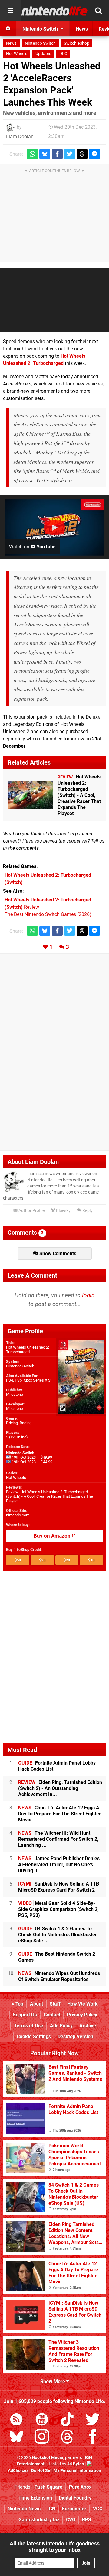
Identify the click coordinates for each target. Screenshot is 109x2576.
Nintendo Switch (40, 43)
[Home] (8, 29)
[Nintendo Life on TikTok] (67, 2420)
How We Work (83, 2004)
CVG (71, 2520)
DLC (63, 54)
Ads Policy (61, 2026)
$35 (42, 1560)
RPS (87, 2520)
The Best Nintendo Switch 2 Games (57, 1957)
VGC (98, 2509)
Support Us (25, 2015)
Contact (52, 2015)
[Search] (98, 11)
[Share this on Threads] (82, 154)
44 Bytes (76, 2464)
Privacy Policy (82, 2015)
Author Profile (31, 1211)
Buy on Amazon (53, 1536)
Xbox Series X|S (37, 1380)
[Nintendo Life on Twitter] (93, 2420)
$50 (18, 1560)
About (36, 2004)
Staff (55, 2004)
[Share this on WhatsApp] (32, 154)
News (11, 43)
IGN (51, 2509)
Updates (43, 54)
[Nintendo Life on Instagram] (42, 2438)
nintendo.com (18, 1515)
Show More (53, 2381)
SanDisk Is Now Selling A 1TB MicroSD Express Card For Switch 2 (59, 1887)
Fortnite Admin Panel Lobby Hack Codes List (57, 1766)
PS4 (10, 1380)
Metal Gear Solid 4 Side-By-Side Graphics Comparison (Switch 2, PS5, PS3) (58, 1909)
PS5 (18, 1380)
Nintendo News (24, 2509)
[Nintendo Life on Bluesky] (16, 2438)
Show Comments (57, 1254)
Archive (88, 2026)
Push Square (48, 2487)
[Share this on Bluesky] (45, 154)
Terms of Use (29, 2026)
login (88, 1295)
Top (19, 2004)
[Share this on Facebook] (57, 154)
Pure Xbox (80, 2487)
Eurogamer (74, 2509)
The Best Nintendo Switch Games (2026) (48, 914)
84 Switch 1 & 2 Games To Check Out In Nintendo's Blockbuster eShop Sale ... (58, 1935)
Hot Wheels (17, 54)
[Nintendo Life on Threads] (67, 2438)
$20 (67, 1560)
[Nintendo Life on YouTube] (42, 2420)
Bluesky (63, 1211)
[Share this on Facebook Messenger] (94, 154)
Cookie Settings (34, 2037)
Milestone (15, 1394)
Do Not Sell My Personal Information (66, 2471)
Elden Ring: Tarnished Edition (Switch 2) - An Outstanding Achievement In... (60, 1788)
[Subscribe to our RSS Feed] (16, 2420)
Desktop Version (75, 2037)
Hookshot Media (48, 2458)
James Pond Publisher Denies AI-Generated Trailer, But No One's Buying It (59, 1865)
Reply (87, 1211)
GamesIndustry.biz (39, 2520)
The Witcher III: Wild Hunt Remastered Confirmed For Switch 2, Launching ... (58, 1839)
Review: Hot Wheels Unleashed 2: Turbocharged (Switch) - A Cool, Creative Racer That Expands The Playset (50, 1496)
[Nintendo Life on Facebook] (93, 2438)
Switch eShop (77, 43)
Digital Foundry (75, 2498)
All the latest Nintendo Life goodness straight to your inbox (55, 2547)
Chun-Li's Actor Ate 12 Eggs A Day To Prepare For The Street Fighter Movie (59, 1814)
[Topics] (11, 11)
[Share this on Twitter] (70, 154)
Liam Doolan (20, 136)
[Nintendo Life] (54, 11)
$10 (91, 1560)
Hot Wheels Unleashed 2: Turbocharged (28, 1350)
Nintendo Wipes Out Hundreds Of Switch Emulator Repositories (59, 1976)
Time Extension (35, 2498)
